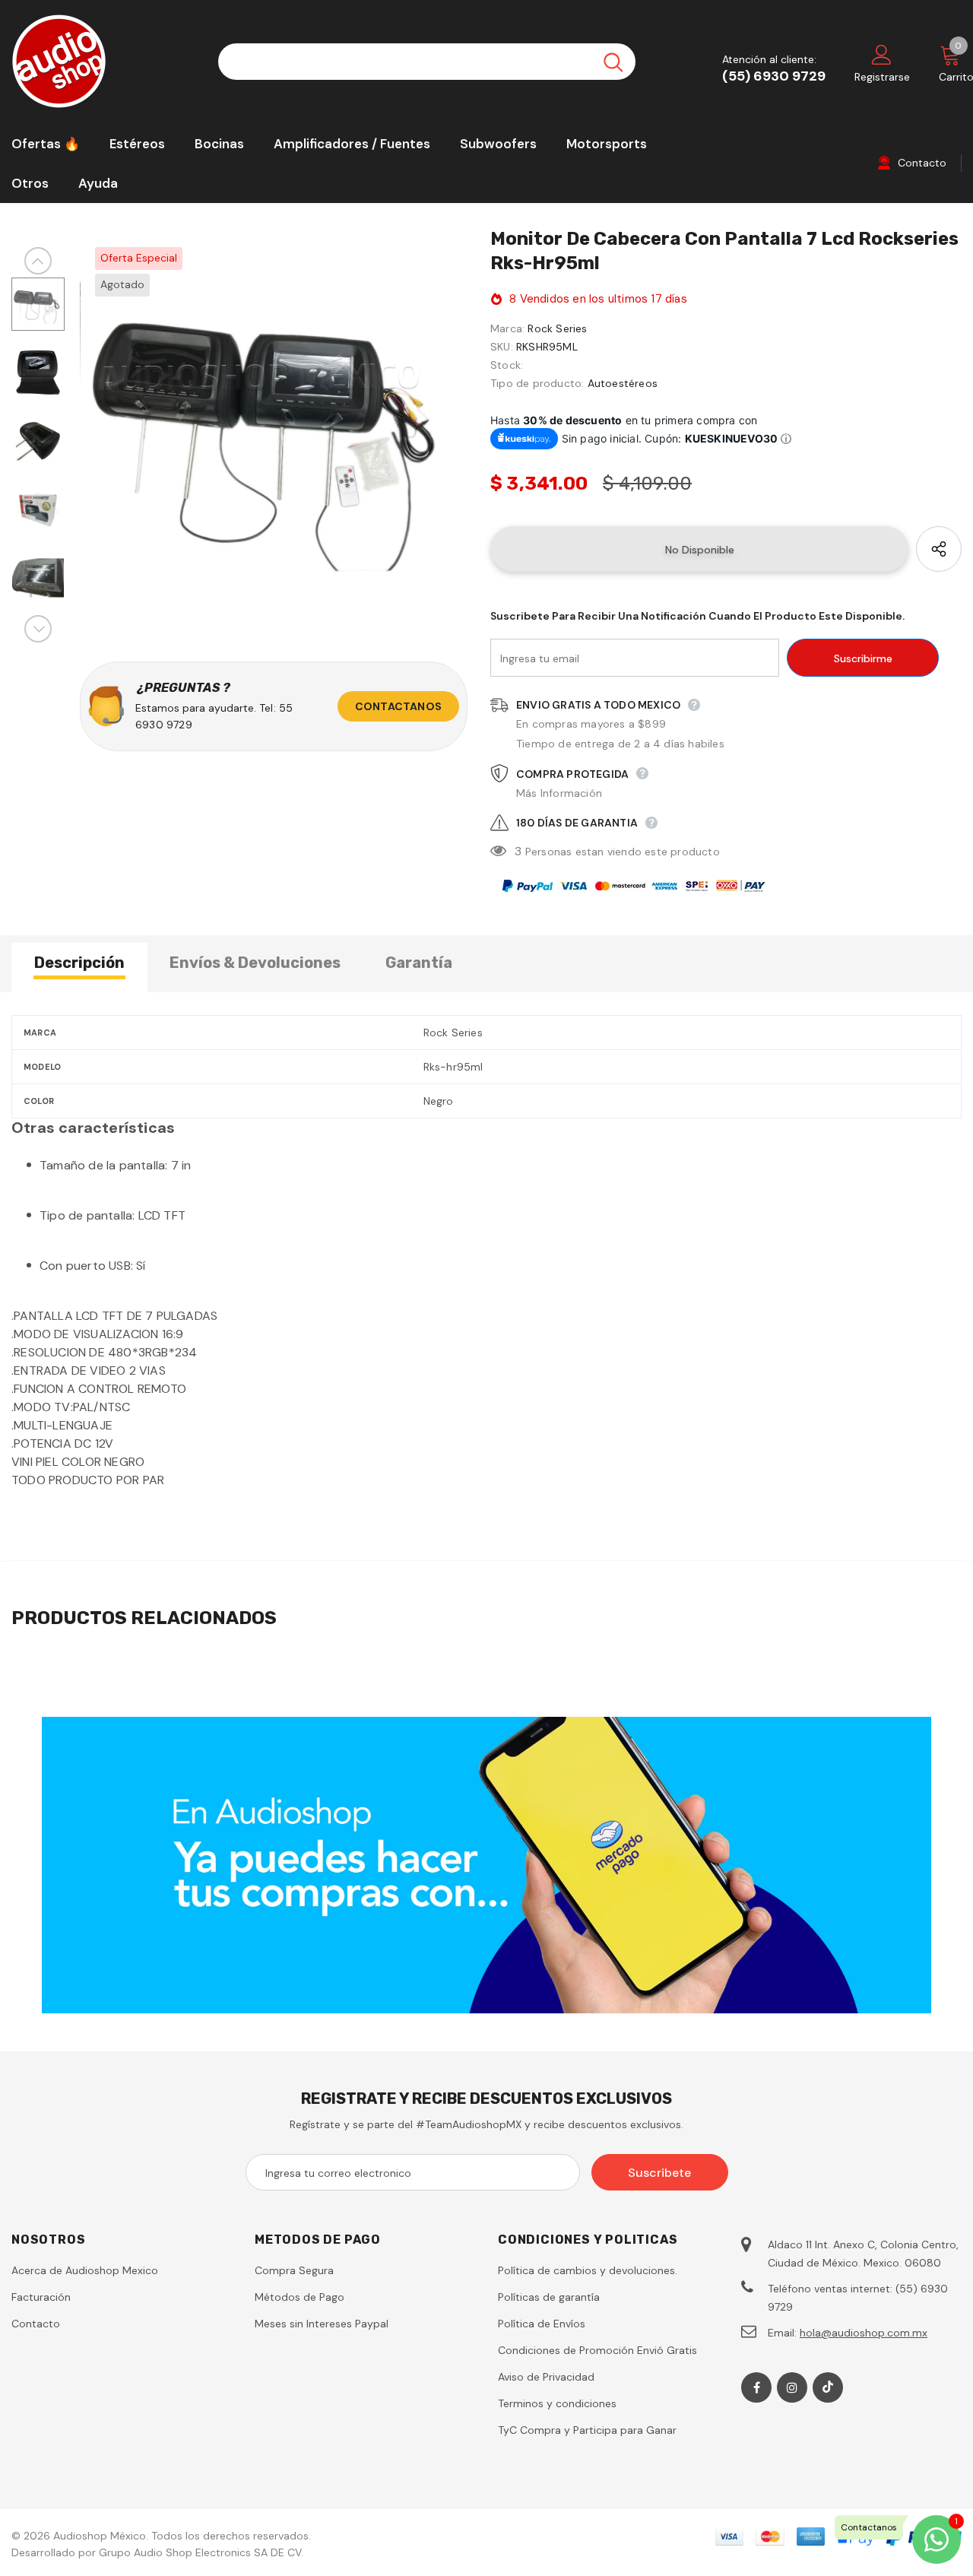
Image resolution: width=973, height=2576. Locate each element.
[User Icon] (882, 54)
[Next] (38, 629)
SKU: (502, 347)
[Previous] (38, 261)
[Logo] (103, 61)
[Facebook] (756, 2387)
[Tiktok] (828, 2387)
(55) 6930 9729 (774, 76)
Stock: (507, 365)
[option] (274, 426)
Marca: (507, 328)
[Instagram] (792, 2387)
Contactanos (398, 706)
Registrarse (882, 77)
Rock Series (557, 328)
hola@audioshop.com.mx (864, 2333)
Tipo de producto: (537, 383)
